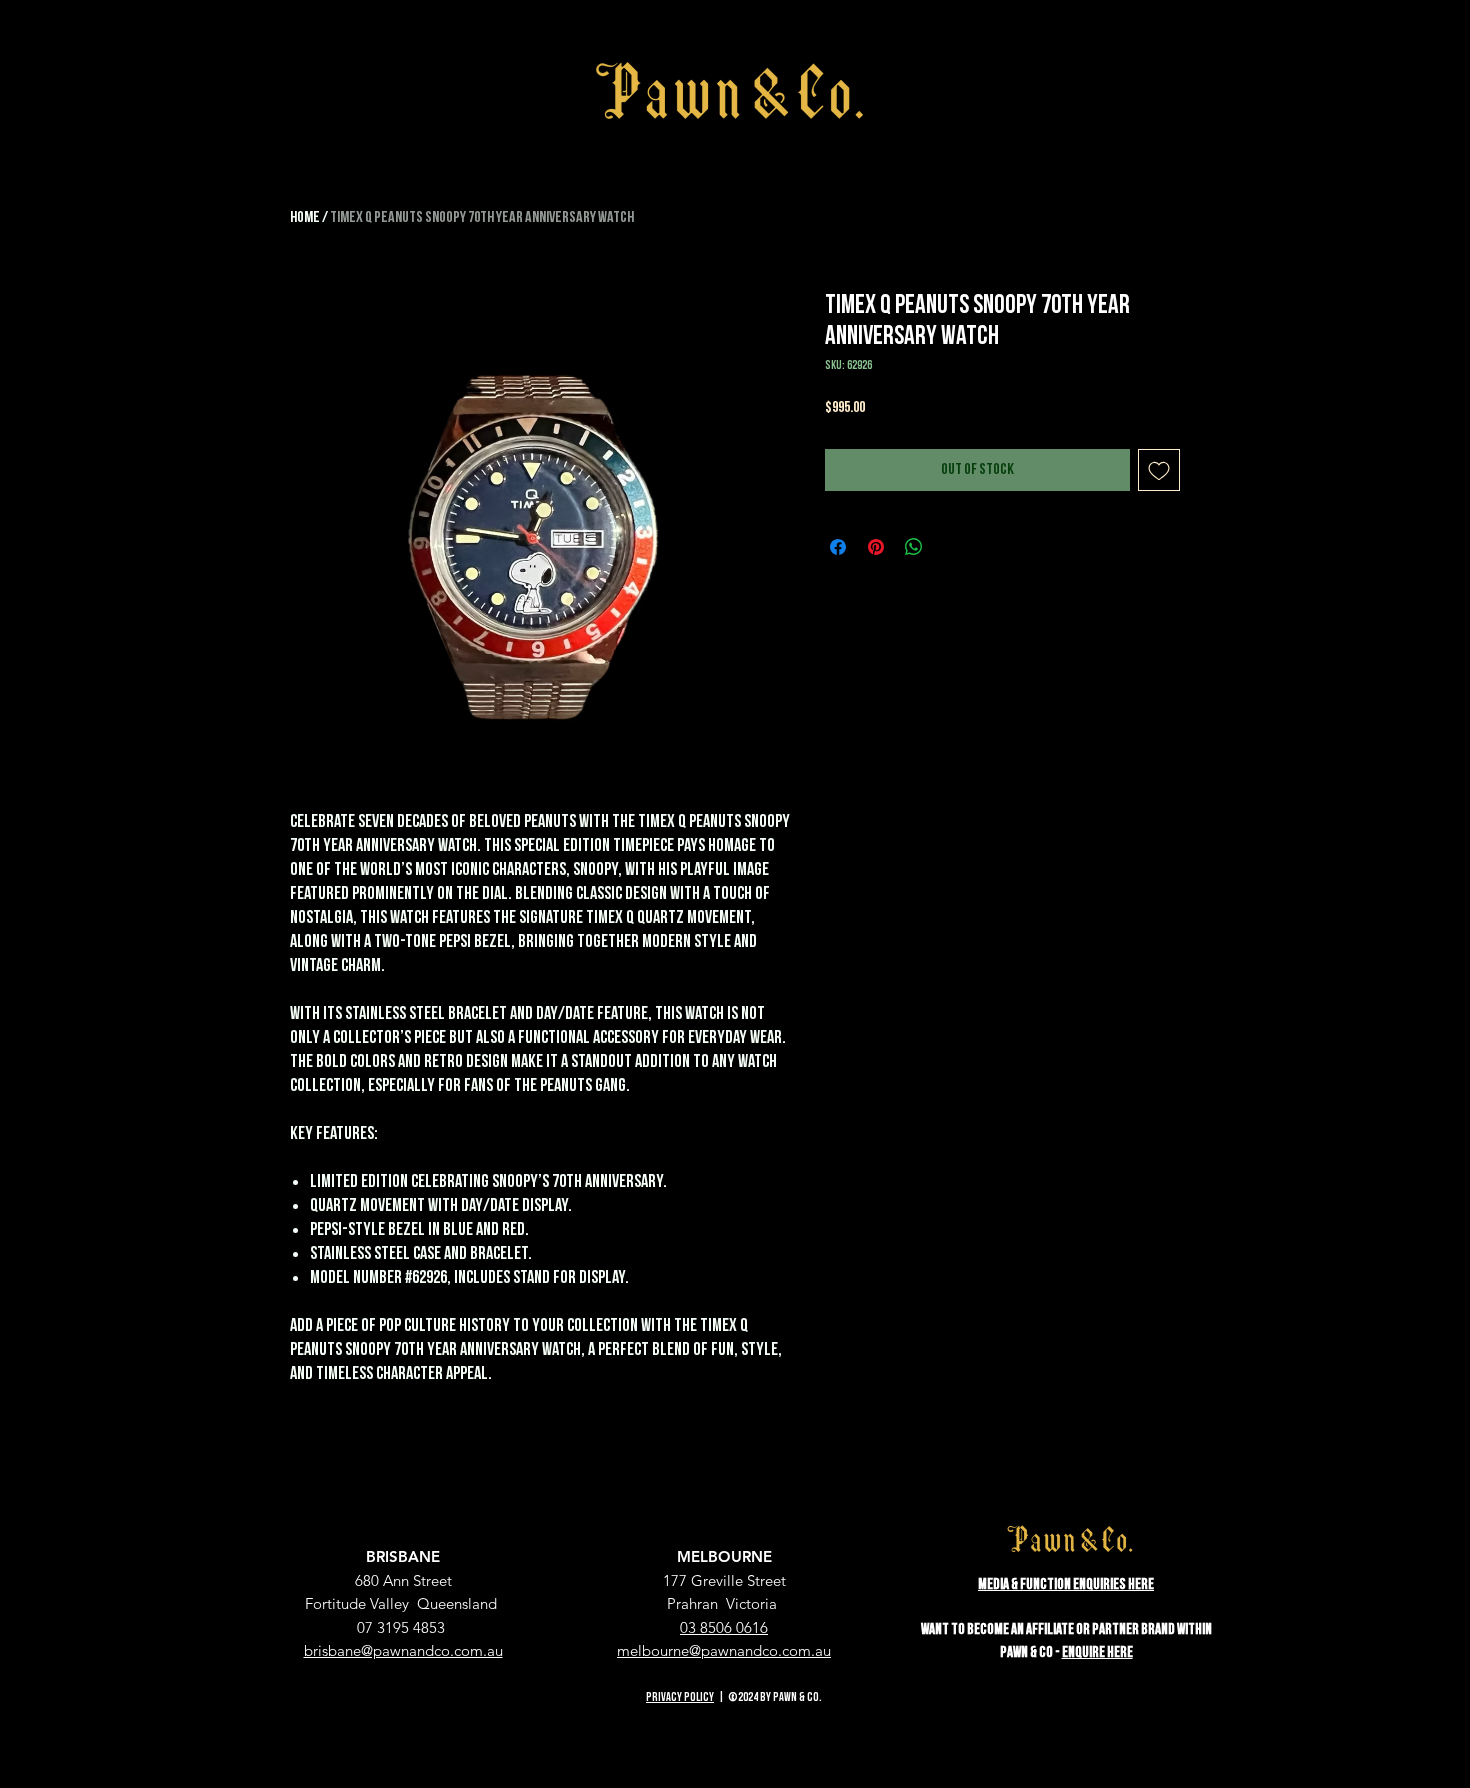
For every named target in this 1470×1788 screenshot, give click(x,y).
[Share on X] (952, 547)
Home (305, 217)
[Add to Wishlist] (1159, 470)
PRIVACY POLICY (680, 1697)
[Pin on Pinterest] (876, 547)
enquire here (1097, 1652)
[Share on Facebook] (838, 547)
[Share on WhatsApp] (914, 547)
